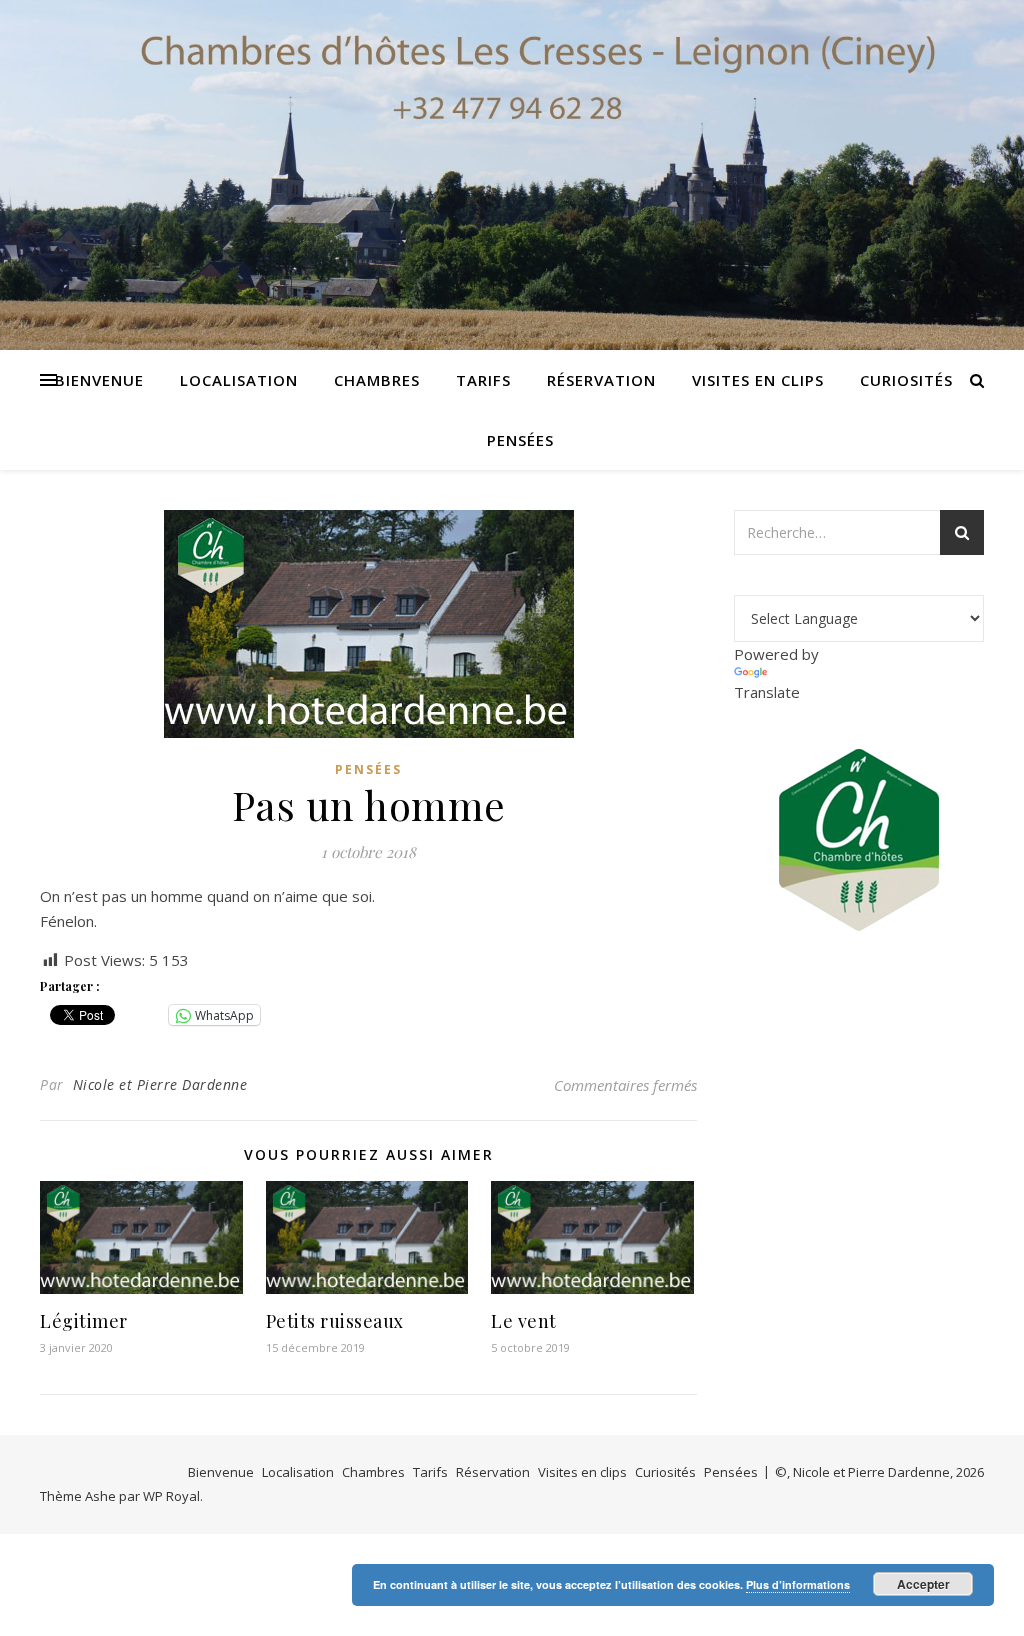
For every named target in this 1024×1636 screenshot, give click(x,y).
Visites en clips (758, 380)
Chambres (377, 380)
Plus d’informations (798, 1584)
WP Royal (171, 1496)
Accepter (923, 1584)
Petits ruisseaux (335, 1321)
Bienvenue (99, 380)
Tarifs (483, 380)
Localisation (239, 380)
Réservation (601, 380)
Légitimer (84, 1321)
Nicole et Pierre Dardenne (160, 1084)
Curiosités (906, 380)
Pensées (520, 440)
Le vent (524, 1321)
